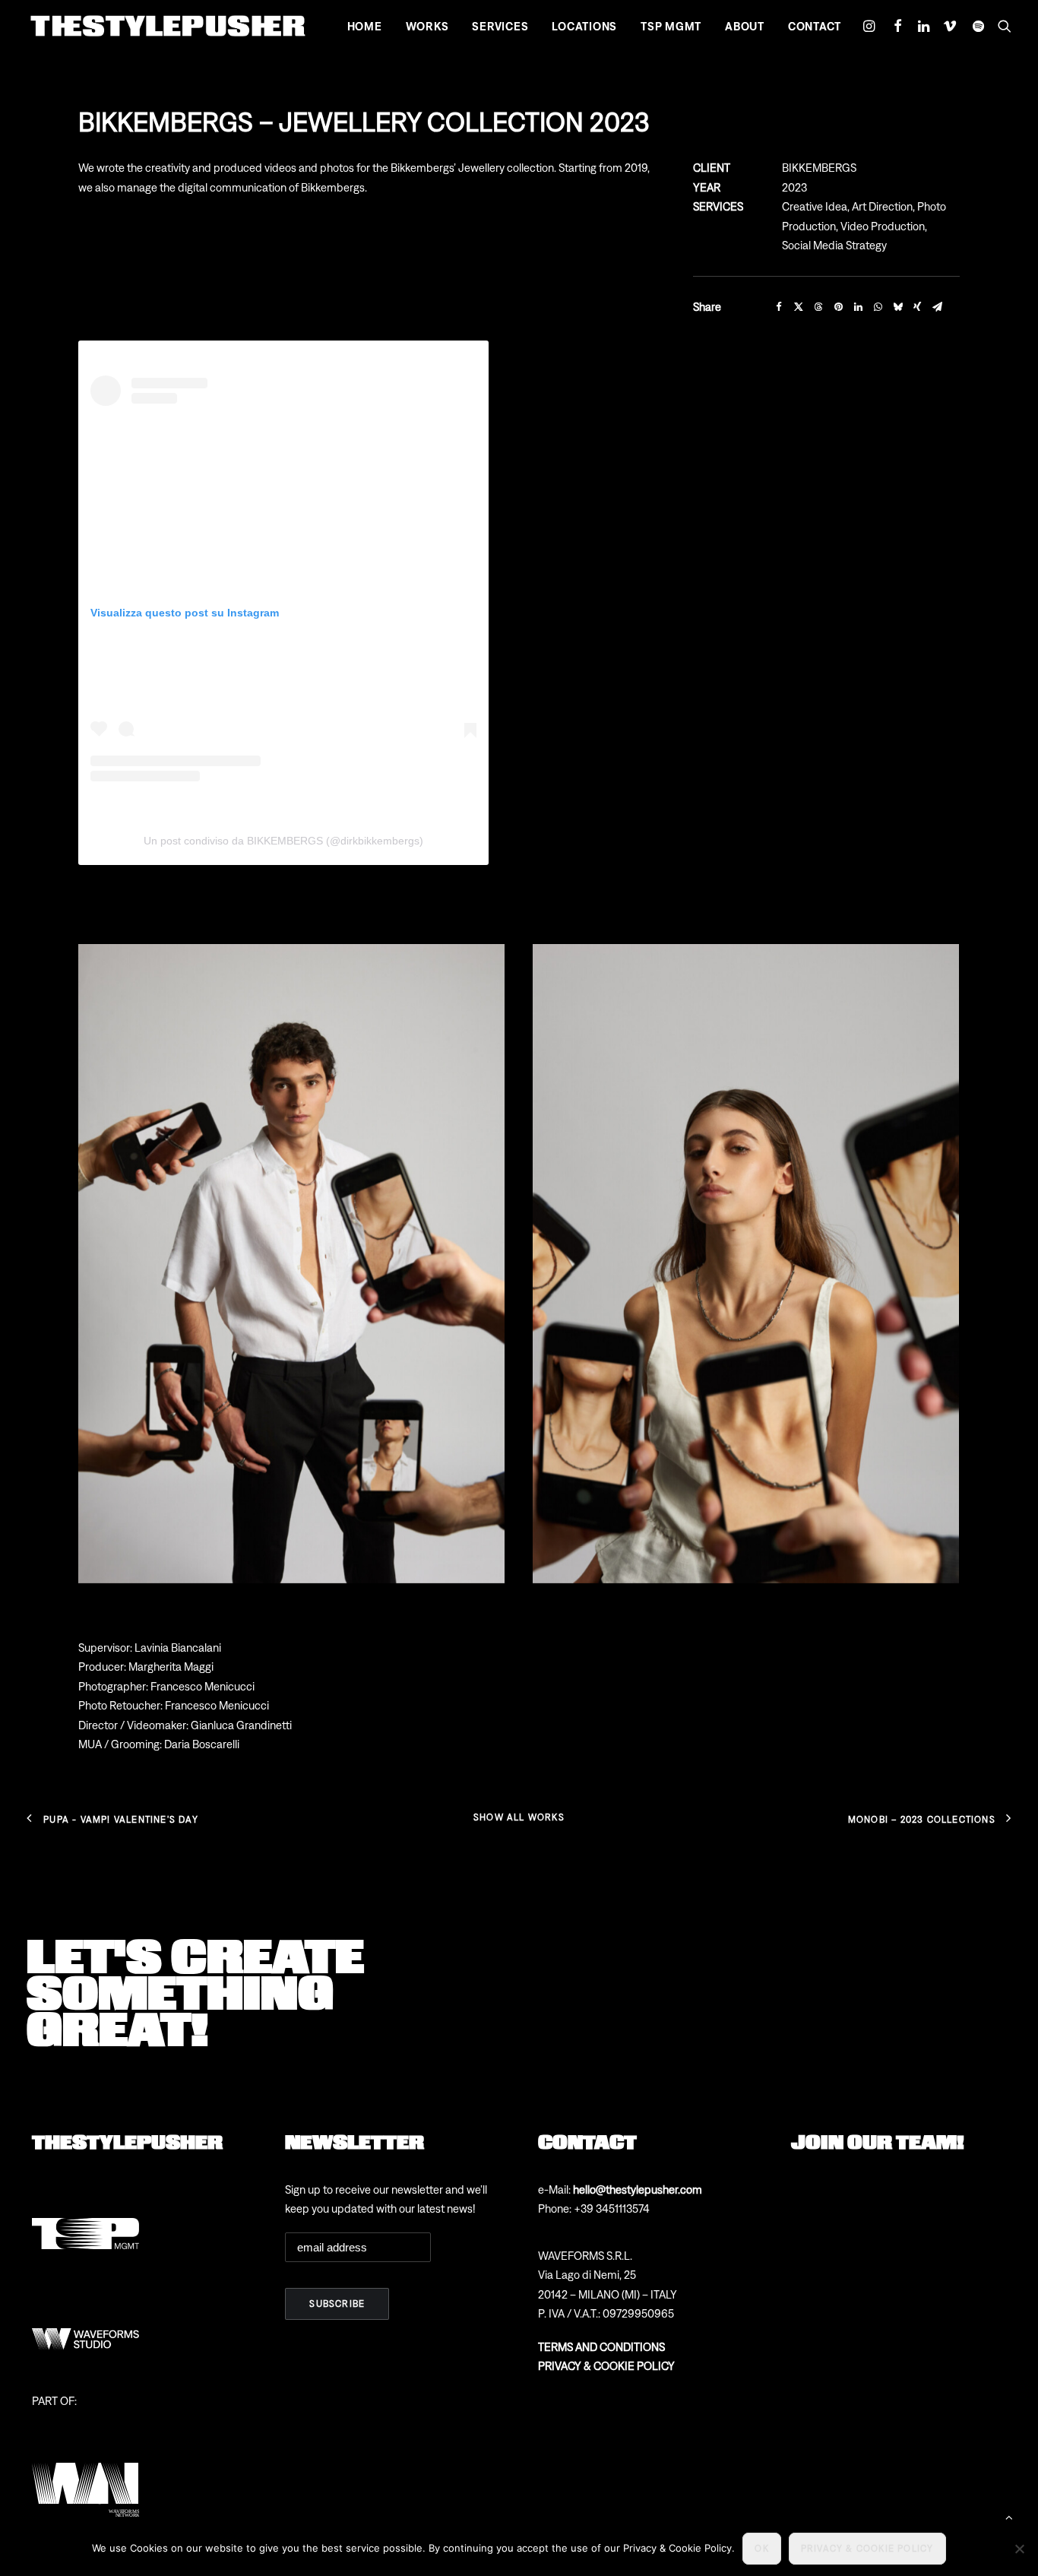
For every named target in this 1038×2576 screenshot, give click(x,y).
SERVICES (500, 26)
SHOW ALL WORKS (519, 1817)
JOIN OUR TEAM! (878, 2141)
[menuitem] (365, 26)
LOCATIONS (584, 26)
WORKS (427, 26)
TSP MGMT (671, 26)
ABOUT (745, 26)
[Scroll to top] (1009, 2516)
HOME (365, 26)
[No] (1019, 2549)
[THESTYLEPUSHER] (168, 26)
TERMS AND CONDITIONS (601, 2347)
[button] (871, 26)
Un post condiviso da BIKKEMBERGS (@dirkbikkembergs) (283, 841)
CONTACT (815, 26)
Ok (761, 2549)
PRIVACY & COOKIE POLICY (606, 2366)
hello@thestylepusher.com (638, 2189)
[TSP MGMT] (85, 2215)
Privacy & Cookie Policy (867, 2549)
